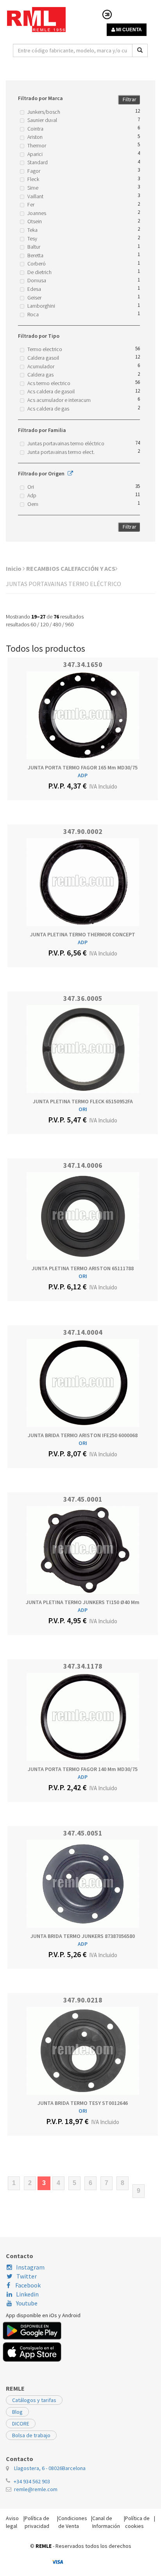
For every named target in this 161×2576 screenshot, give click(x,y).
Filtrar (130, 99)
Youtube (27, 2303)
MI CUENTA (128, 30)
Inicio (14, 568)
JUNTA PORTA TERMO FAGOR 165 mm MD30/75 (83, 767)
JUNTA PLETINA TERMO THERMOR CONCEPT (83, 934)
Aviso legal (12, 2522)
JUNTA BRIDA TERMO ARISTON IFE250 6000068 (83, 1435)
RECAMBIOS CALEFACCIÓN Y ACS (71, 568)
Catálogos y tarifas (34, 2400)
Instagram (30, 2267)
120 (44, 624)
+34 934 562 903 (32, 2481)
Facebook (27, 2285)
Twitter (27, 2276)
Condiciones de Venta (73, 2522)
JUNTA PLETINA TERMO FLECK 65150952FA (83, 1101)
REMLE (44, 2546)
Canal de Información (106, 2522)
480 (57, 624)
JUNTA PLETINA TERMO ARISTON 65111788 (83, 1268)
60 (33, 624)
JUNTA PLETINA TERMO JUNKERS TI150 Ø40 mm (83, 1602)
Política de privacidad (37, 2522)
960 (69, 624)
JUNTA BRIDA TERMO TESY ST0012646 (83, 2103)
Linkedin (27, 2294)
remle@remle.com (36, 2489)
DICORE (21, 2424)
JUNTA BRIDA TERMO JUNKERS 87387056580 (83, 1936)
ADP (83, 775)
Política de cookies (137, 2522)
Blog (17, 2412)
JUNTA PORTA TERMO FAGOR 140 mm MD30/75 (83, 1769)
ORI (83, 1109)
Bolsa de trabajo (31, 2435)
